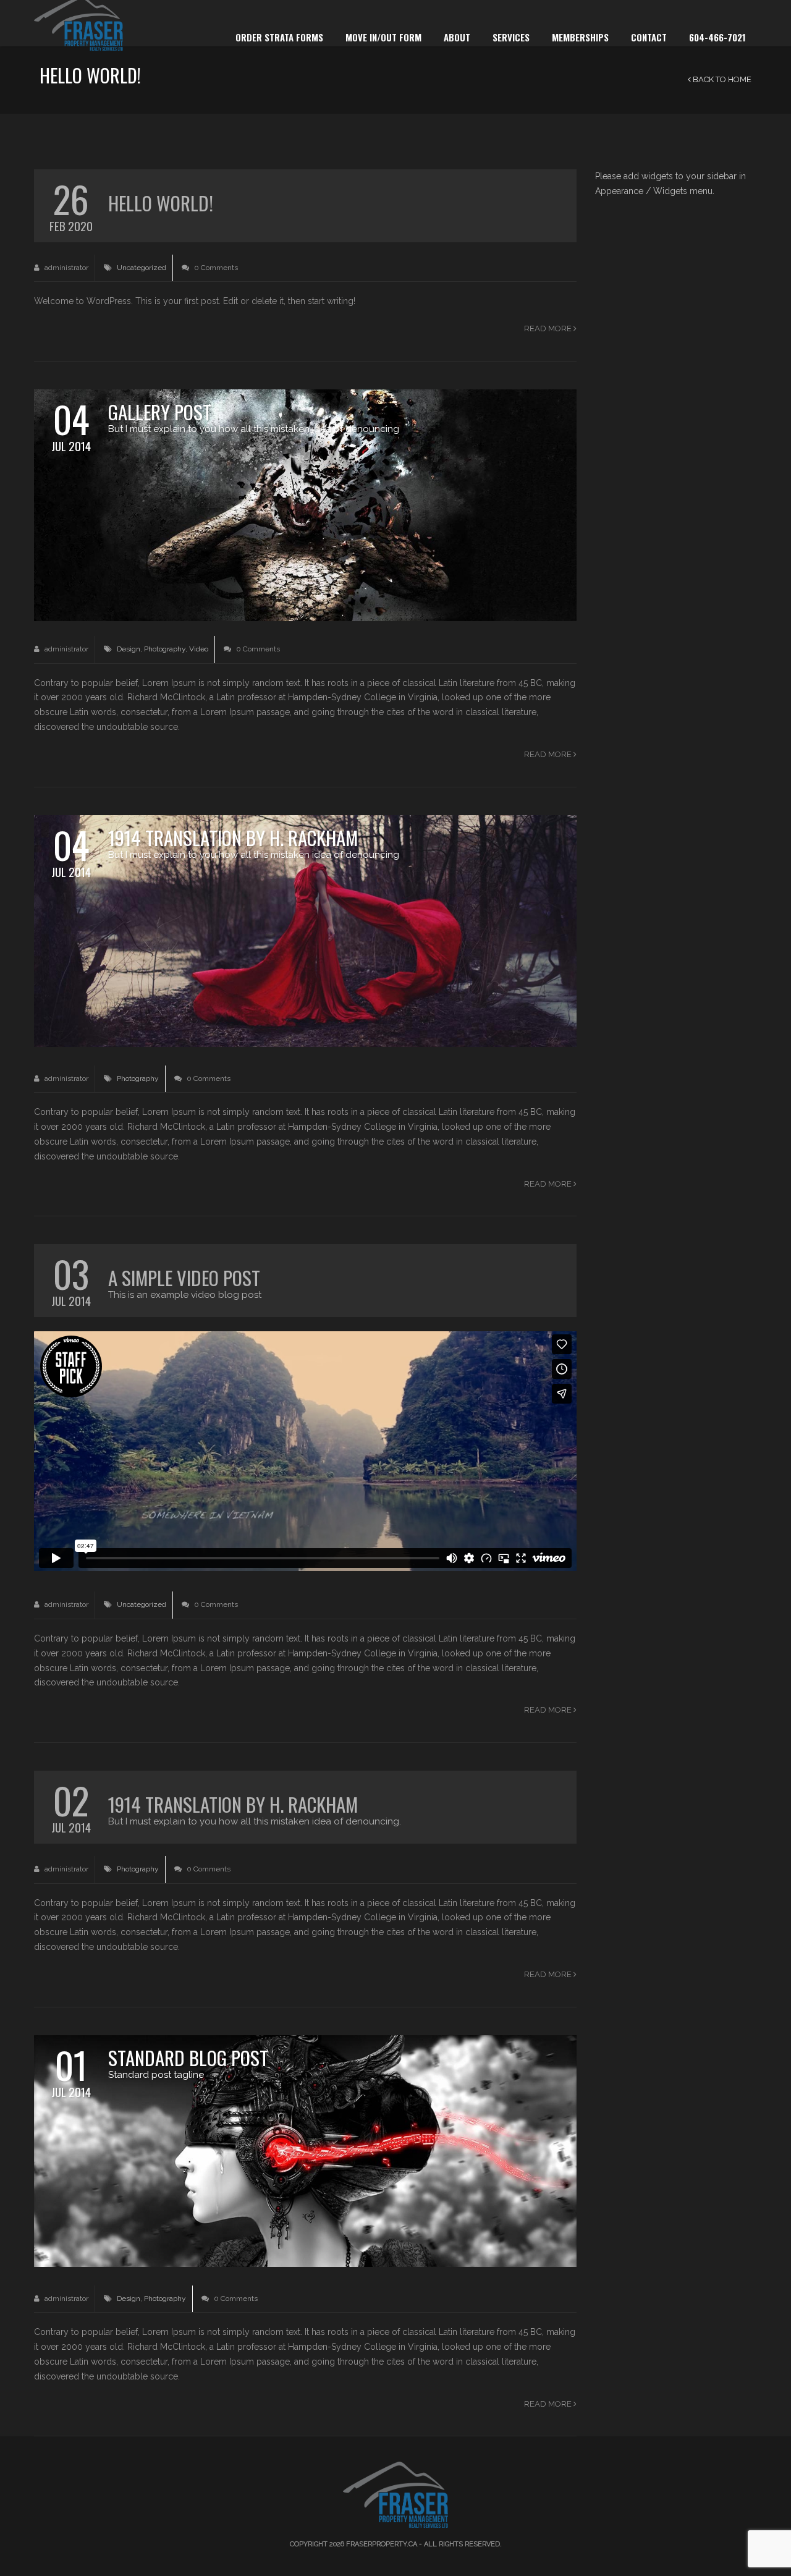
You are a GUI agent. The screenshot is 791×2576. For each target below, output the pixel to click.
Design (129, 649)
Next (565, 512)
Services (511, 37)
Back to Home (721, 79)
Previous (46, 512)
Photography (165, 649)
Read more (549, 328)
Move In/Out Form (383, 37)
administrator (66, 268)
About (457, 37)
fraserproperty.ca (382, 2544)
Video (199, 649)
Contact (649, 37)
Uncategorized (142, 268)
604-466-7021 (717, 37)
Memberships (580, 37)
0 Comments (215, 268)
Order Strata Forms (279, 37)
